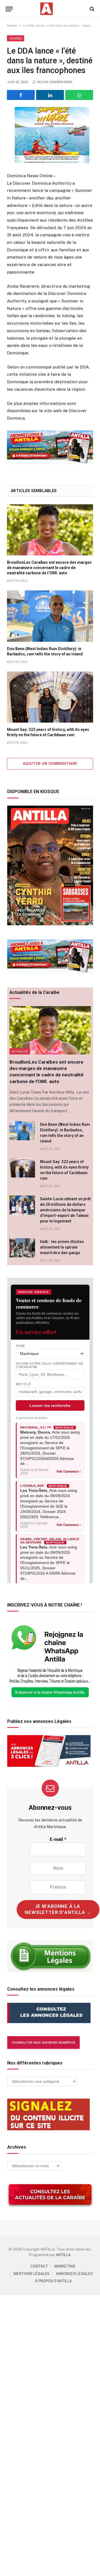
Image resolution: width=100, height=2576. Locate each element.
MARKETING (65, 2266)
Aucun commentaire (55, 82)
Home (12, 26)
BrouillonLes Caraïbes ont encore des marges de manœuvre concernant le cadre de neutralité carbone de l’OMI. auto (49, 568)
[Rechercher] (92, 9)
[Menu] (9, 9)
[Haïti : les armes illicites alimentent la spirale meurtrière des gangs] (22, 1248)
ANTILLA (63, 2255)
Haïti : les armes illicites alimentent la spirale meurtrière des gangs (62, 1247)
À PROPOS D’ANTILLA (53, 2281)
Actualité (20, 1051)
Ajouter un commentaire (50, 764)
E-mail (58, 1839)
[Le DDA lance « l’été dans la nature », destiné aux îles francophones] (50, 135)
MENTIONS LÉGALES (32, 2274)
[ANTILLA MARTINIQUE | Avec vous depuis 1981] (46, 9)
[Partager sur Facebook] (21, 95)
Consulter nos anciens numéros (43, 2043)
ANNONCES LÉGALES (74, 2274)
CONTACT (39, 2266)
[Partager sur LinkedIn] (50, 95)
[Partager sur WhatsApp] (79, 95)
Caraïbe (16, 38)
